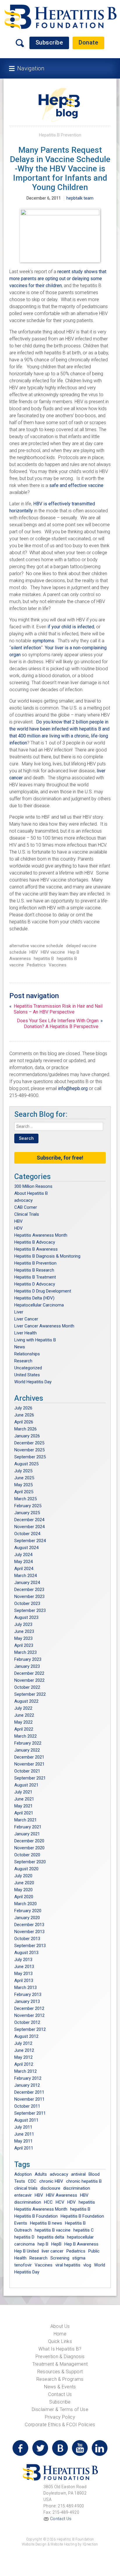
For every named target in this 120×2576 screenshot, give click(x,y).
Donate (88, 42)
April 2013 (24, 1981)
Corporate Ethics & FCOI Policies (60, 2425)
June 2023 (24, 1631)
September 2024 (30, 1541)
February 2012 (28, 2078)
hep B (43, 2244)
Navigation (31, 68)
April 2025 (24, 1492)
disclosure (50, 2188)
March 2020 (25, 1904)
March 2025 (25, 1499)
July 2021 (23, 1792)
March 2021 (25, 1820)
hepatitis (87, 2202)
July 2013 (23, 1960)
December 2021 (29, 1757)
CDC (32, 2181)
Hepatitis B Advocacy (35, 1242)
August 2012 (26, 2036)
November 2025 (29, 1450)
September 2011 (30, 2113)
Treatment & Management (60, 2364)
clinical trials (26, 2188)
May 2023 (23, 1638)
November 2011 (29, 2099)
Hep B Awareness (81, 2244)
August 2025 (26, 1464)
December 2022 (29, 1673)
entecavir (23, 2195)
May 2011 (23, 2141)
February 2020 (28, 1911)
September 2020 (30, 1862)
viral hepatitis (68, 2265)
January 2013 (27, 2001)
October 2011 (27, 2106)
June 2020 (24, 1883)
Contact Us (60, 2394)
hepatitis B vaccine (53, 2230)
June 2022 (24, 1715)
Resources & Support (60, 2372)
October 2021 (27, 1771)
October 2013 (27, 1939)
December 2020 (29, 1841)
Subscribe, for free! (60, 1158)
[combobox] (59, 1126)
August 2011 (26, 2120)
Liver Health (25, 1333)
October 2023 (27, 1603)
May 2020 (23, 1890)
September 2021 (30, 1778)
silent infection (26, 648)
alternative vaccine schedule (36, 946)
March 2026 (25, 1429)
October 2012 (27, 2022)
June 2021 (24, 1799)
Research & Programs (60, 2379)
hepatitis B (44, 959)
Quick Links (60, 2341)
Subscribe (49, 42)
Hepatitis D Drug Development (43, 1291)
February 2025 (28, 1506)
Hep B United (27, 2251)
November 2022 (29, 1680)
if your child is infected (71, 627)
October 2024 (27, 1534)
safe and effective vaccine (76, 485)
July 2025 (23, 1471)
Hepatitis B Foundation (36, 2216)
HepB (56, 2244)
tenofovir (23, 2265)
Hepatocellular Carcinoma (39, 1305)
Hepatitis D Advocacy (35, 1284)
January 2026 (27, 1436)
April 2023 (24, 1645)
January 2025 (27, 1513)
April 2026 (24, 1422)
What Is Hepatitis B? (60, 2349)
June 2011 (24, 2134)
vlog (87, 2265)
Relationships (27, 1354)
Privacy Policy (60, 2417)
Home (60, 2334)
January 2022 (27, 1750)
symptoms (43, 641)
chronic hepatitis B (84, 2181)
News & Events (60, 2387)
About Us (60, 2326)
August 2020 (26, 1869)
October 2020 (27, 1855)
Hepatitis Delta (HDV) (34, 1298)
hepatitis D (24, 2237)
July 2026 (23, 1408)
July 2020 (23, 1876)
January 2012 (27, 2085)
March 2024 (25, 1576)
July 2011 (23, 2127)
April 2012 (24, 2064)
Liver (19, 1312)
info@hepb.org (73, 1088)
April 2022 (24, 1729)
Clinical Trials (27, 1214)
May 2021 (23, 1806)
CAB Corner (26, 1207)
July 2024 (23, 1555)
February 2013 (28, 1994)
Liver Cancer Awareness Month (44, 1326)
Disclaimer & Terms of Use (60, 2409)
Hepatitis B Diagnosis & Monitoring (47, 1256)
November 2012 (29, 2015)
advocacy (23, 1200)
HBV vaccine (53, 952)
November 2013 (29, 1932)
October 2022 (27, 1687)
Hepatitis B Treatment (35, 1277)
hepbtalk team (80, 198)
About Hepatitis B (31, 1193)
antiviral (78, 2174)
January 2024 (27, 1583)
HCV (60, 2202)
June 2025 (24, 1478)
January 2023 (27, 1666)
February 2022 (28, 1743)
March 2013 (25, 1987)
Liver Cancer (26, 1319)
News (20, 1347)
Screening (60, 2258)
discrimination (77, 2188)
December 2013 (29, 1925)
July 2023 (23, 1624)
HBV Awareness (62, 2195)
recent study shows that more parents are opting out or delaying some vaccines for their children (58, 279)
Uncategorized (28, 1368)
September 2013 (30, 1946)
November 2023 (29, 1597)
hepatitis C (84, 2230)
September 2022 (30, 1694)
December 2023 (29, 1590)
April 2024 (24, 1569)
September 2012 (30, 2029)
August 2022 (26, 1701)
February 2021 (28, 1827)
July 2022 (23, 1708)
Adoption (23, 2174)
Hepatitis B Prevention (60, 135)
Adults (41, 2174)
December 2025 (29, 1443)
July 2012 (23, 2043)
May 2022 (23, 1722)
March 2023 (25, 1652)
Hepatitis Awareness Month (41, 1235)
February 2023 (28, 1659)
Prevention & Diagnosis (60, 2357)
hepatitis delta (51, 2237)
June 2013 (24, 1967)
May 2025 (23, 1485)
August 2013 (26, 1953)
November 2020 (29, 1848)
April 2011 (24, 2148)
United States (27, 1375)
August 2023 (26, 1617)
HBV (34, 952)
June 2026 (24, 1415)
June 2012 (24, 2050)
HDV (18, 1228)
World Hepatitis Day (33, 1382)
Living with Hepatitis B (35, 1340)
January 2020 (27, 1918)
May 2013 (23, 1974)
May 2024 (23, 1562)
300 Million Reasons (33, 1186)
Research (23, 1361)
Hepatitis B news (46, 2223)
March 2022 (25, 1736)
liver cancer (53, 2251)
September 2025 (30, 1457)
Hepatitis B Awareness (36, 1249)
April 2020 (24, 1897)
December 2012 (29, 2008)
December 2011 (29, 2092)
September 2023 (30, 1610)
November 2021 (29, 1764)
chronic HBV (51, 2181)
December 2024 (29, 1520)
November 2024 (29, 1527)
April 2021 (24, 1813)
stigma (79, 2258)
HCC (48, 2202)
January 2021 (27, 1834)
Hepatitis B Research (34, 1270)
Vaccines (58, 965)
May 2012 (23, 2057)
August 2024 (26, 1548)
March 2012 (25, 2071)
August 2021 (26, 1785)
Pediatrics (36, 965)
